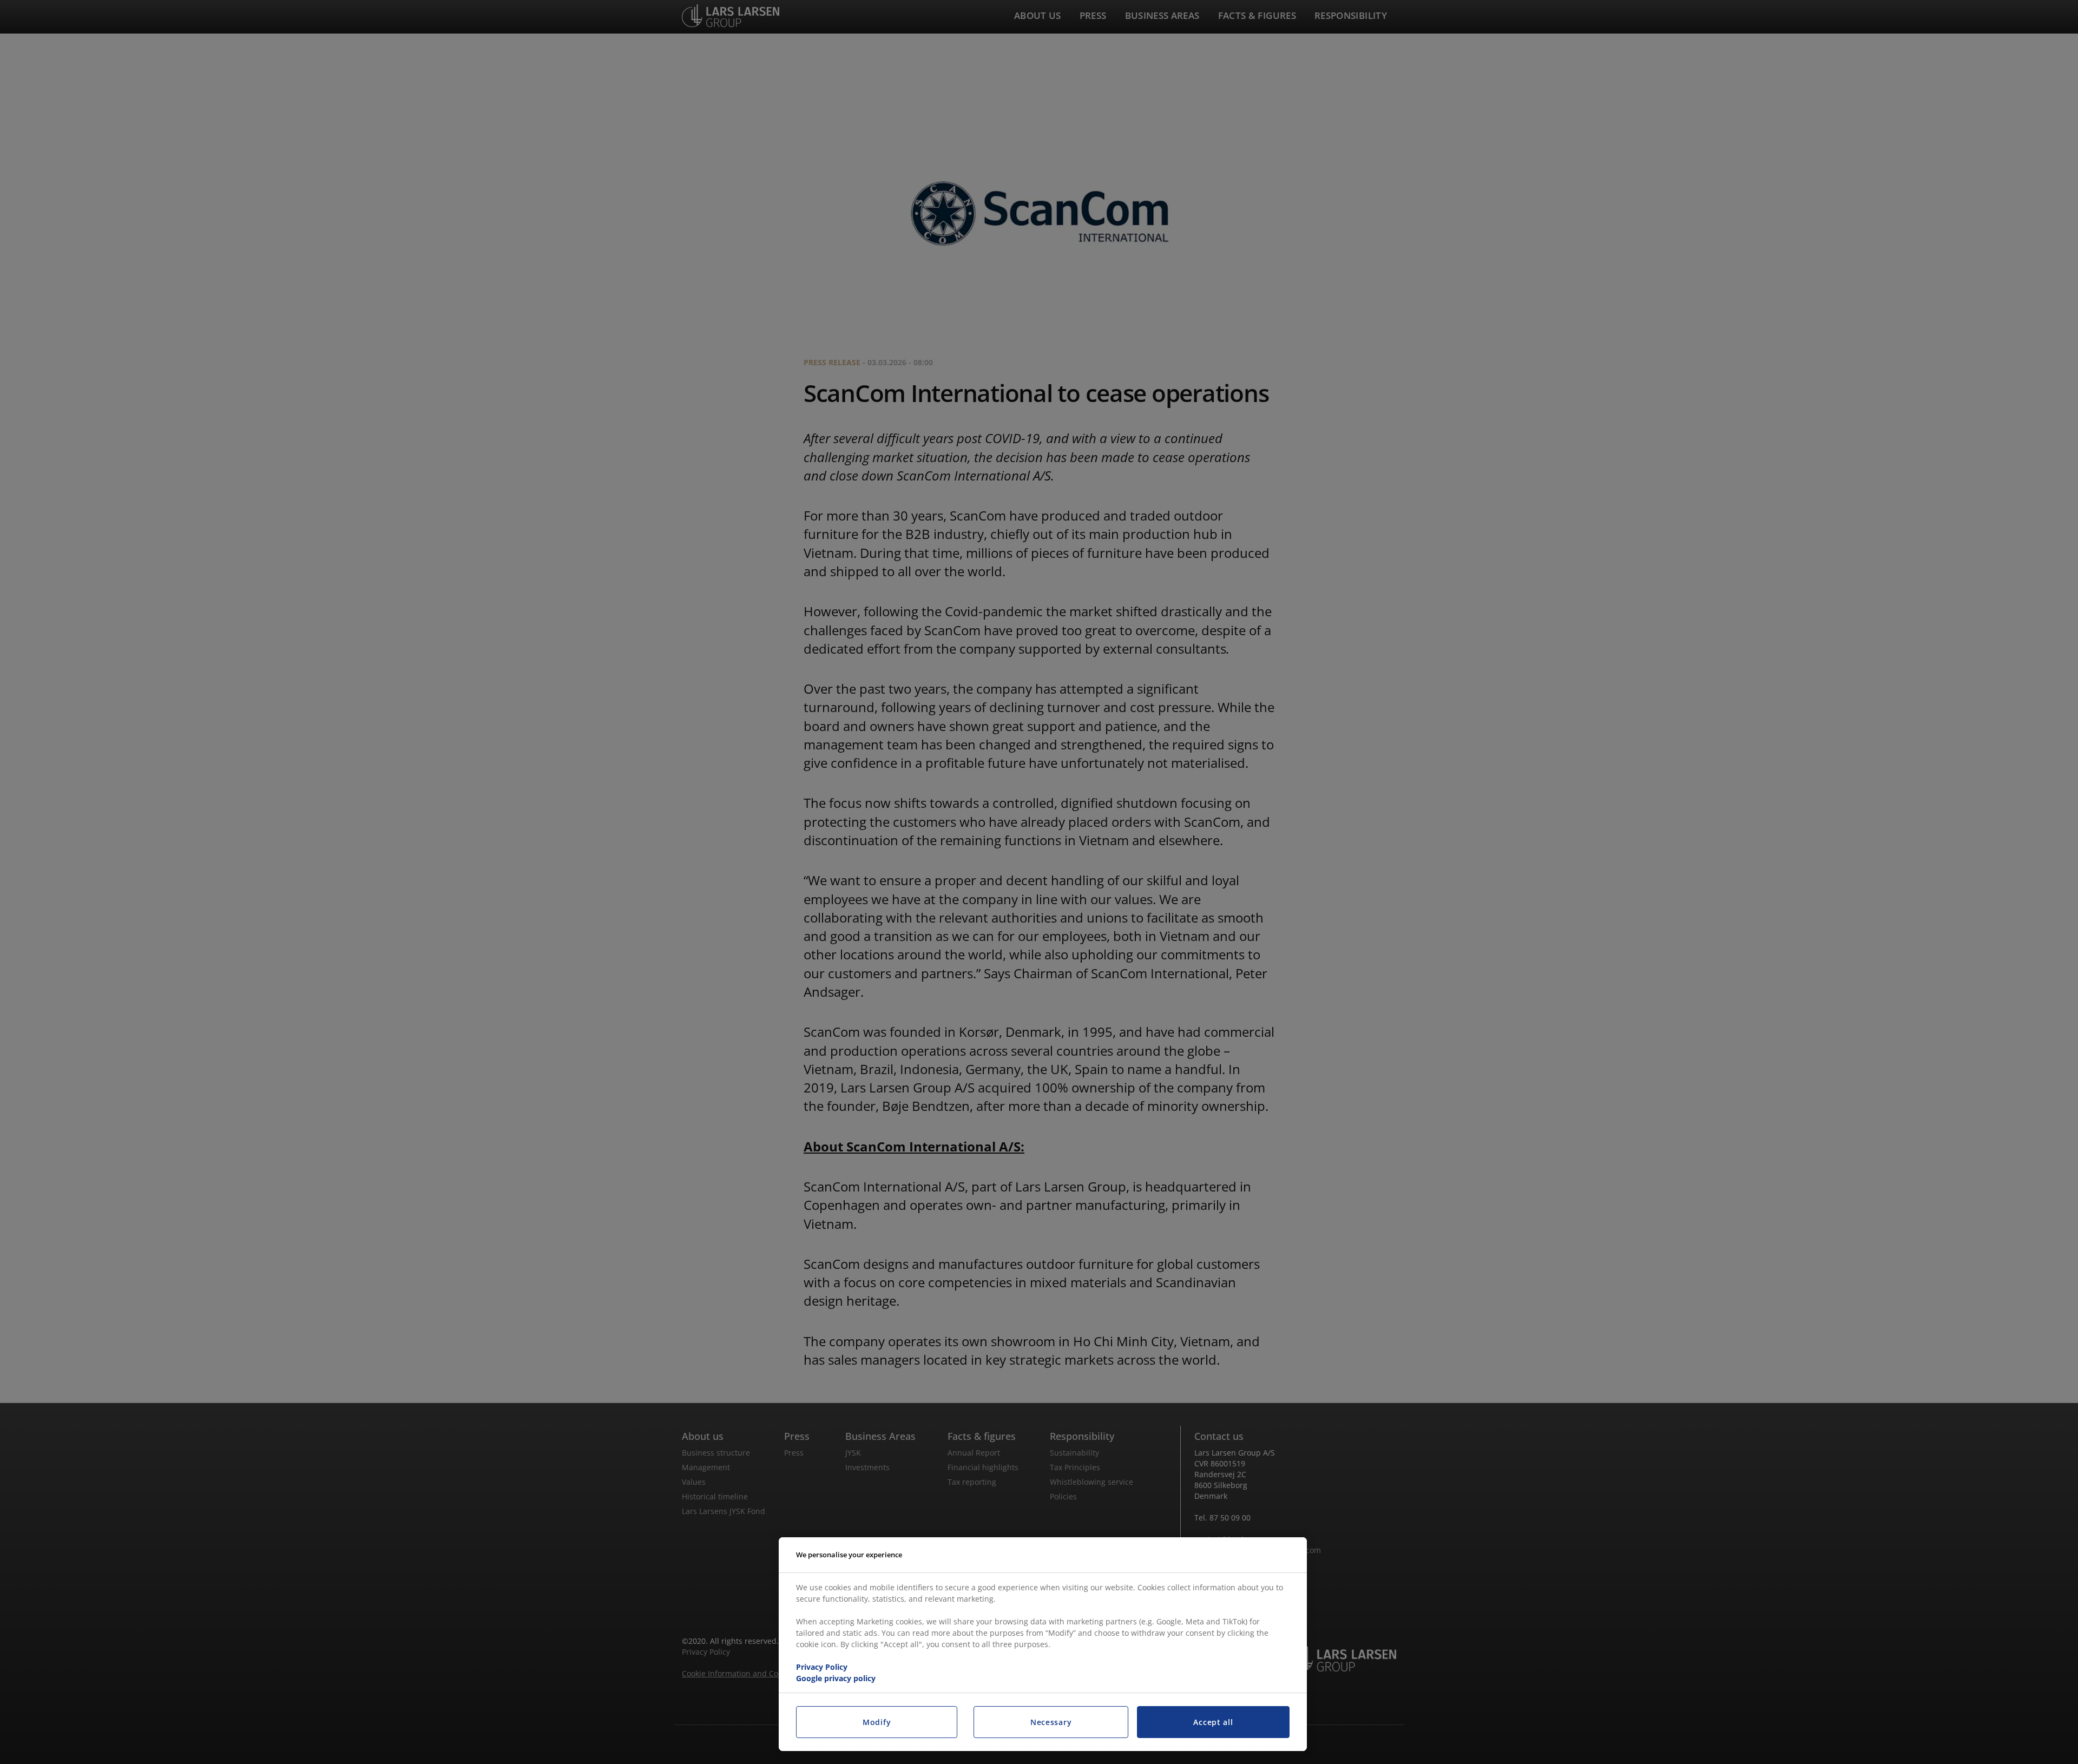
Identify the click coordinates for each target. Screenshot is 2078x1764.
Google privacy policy (836, 1678)
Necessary (1051, 1722)
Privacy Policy (822, 1667)
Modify (877, 1722)
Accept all (1213, 1722)
